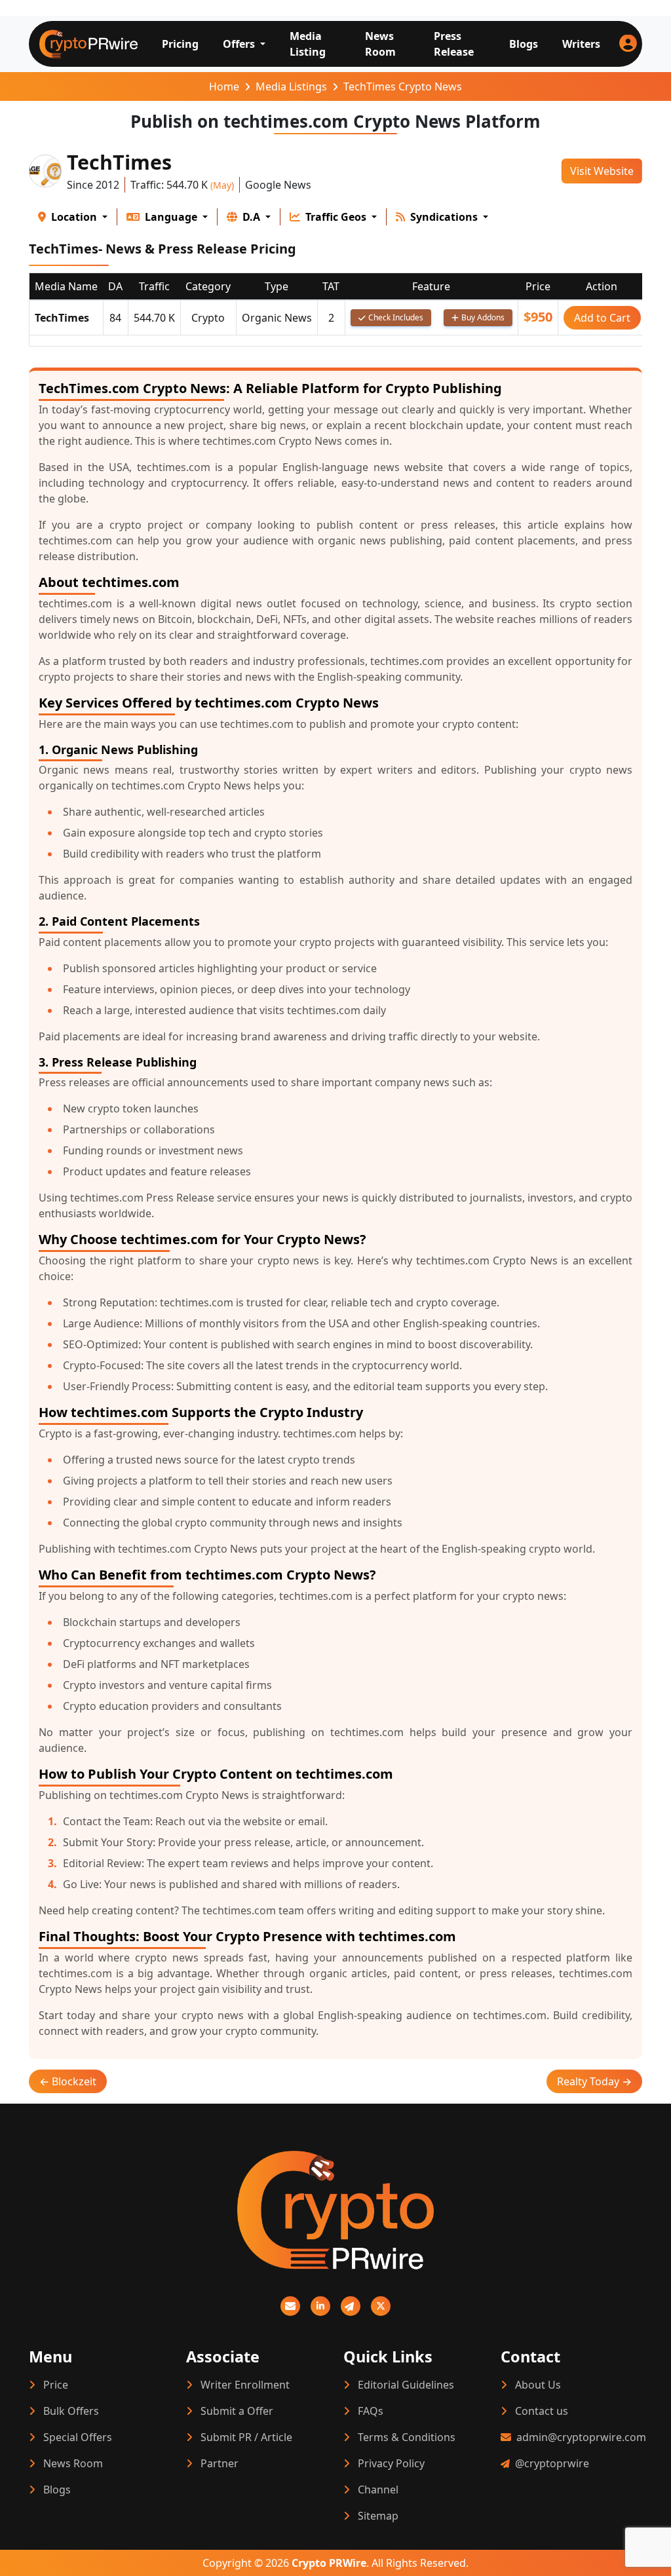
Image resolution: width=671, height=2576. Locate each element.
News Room (380, 44)
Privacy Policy (391, 2463)
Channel (378, 2490)
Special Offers (78, 2437)
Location (74, 217)
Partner (220, 2463)
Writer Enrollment (245, 2385)
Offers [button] (240, 44)
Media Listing (308, 44)
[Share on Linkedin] (320, 2306)
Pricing (180, 44)
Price (56, 2385)
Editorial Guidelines (406, 2385)
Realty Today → (594, 2081)
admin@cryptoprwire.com (581, 2437)
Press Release (454, 44)
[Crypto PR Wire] (335, 2220)
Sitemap (378, 2516)
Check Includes (396, 317)
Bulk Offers (71, 2411)
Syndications (444, 217)
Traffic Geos (336, 217)
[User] (628, 44)
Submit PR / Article (246, 2437)
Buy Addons (483, 317)
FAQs (371, 2411)
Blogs (524, 44)
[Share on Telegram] (351, 2306)
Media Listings (291, 86)
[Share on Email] (290, 2306)
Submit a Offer (237, 2411)
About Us (538, 2385)
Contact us (542, 2411)
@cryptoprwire (552, 2463)
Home (224, 86)
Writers (581, 44)
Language (171, 217)
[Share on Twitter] (381, 2306)
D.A (251, 217)
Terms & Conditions (407, 2437)
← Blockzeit (68, 2081)
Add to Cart (602, 318)
